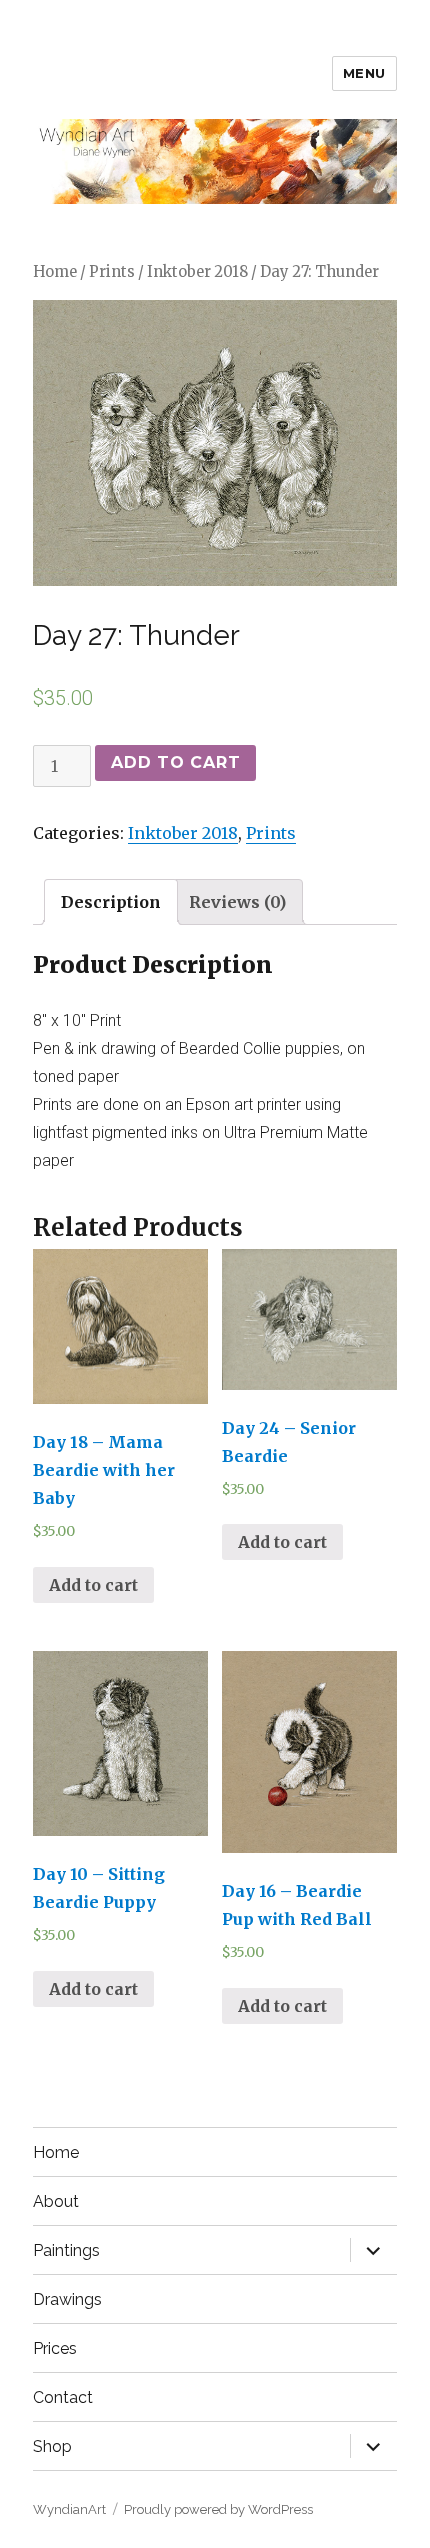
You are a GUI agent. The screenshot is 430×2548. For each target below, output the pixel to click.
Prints (112, 272)
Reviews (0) (237, 902)
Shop (52, 2446)
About (56, 2201)
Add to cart (175, 762)
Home (55, 272)
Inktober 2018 (197, 272)
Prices (55, 2348)
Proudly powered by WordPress (218, 2509)
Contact (63, 2397)
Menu (364, 73)
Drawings (67, 2299)
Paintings (66, 2250)
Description (111, 902)
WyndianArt (69, 2509)
